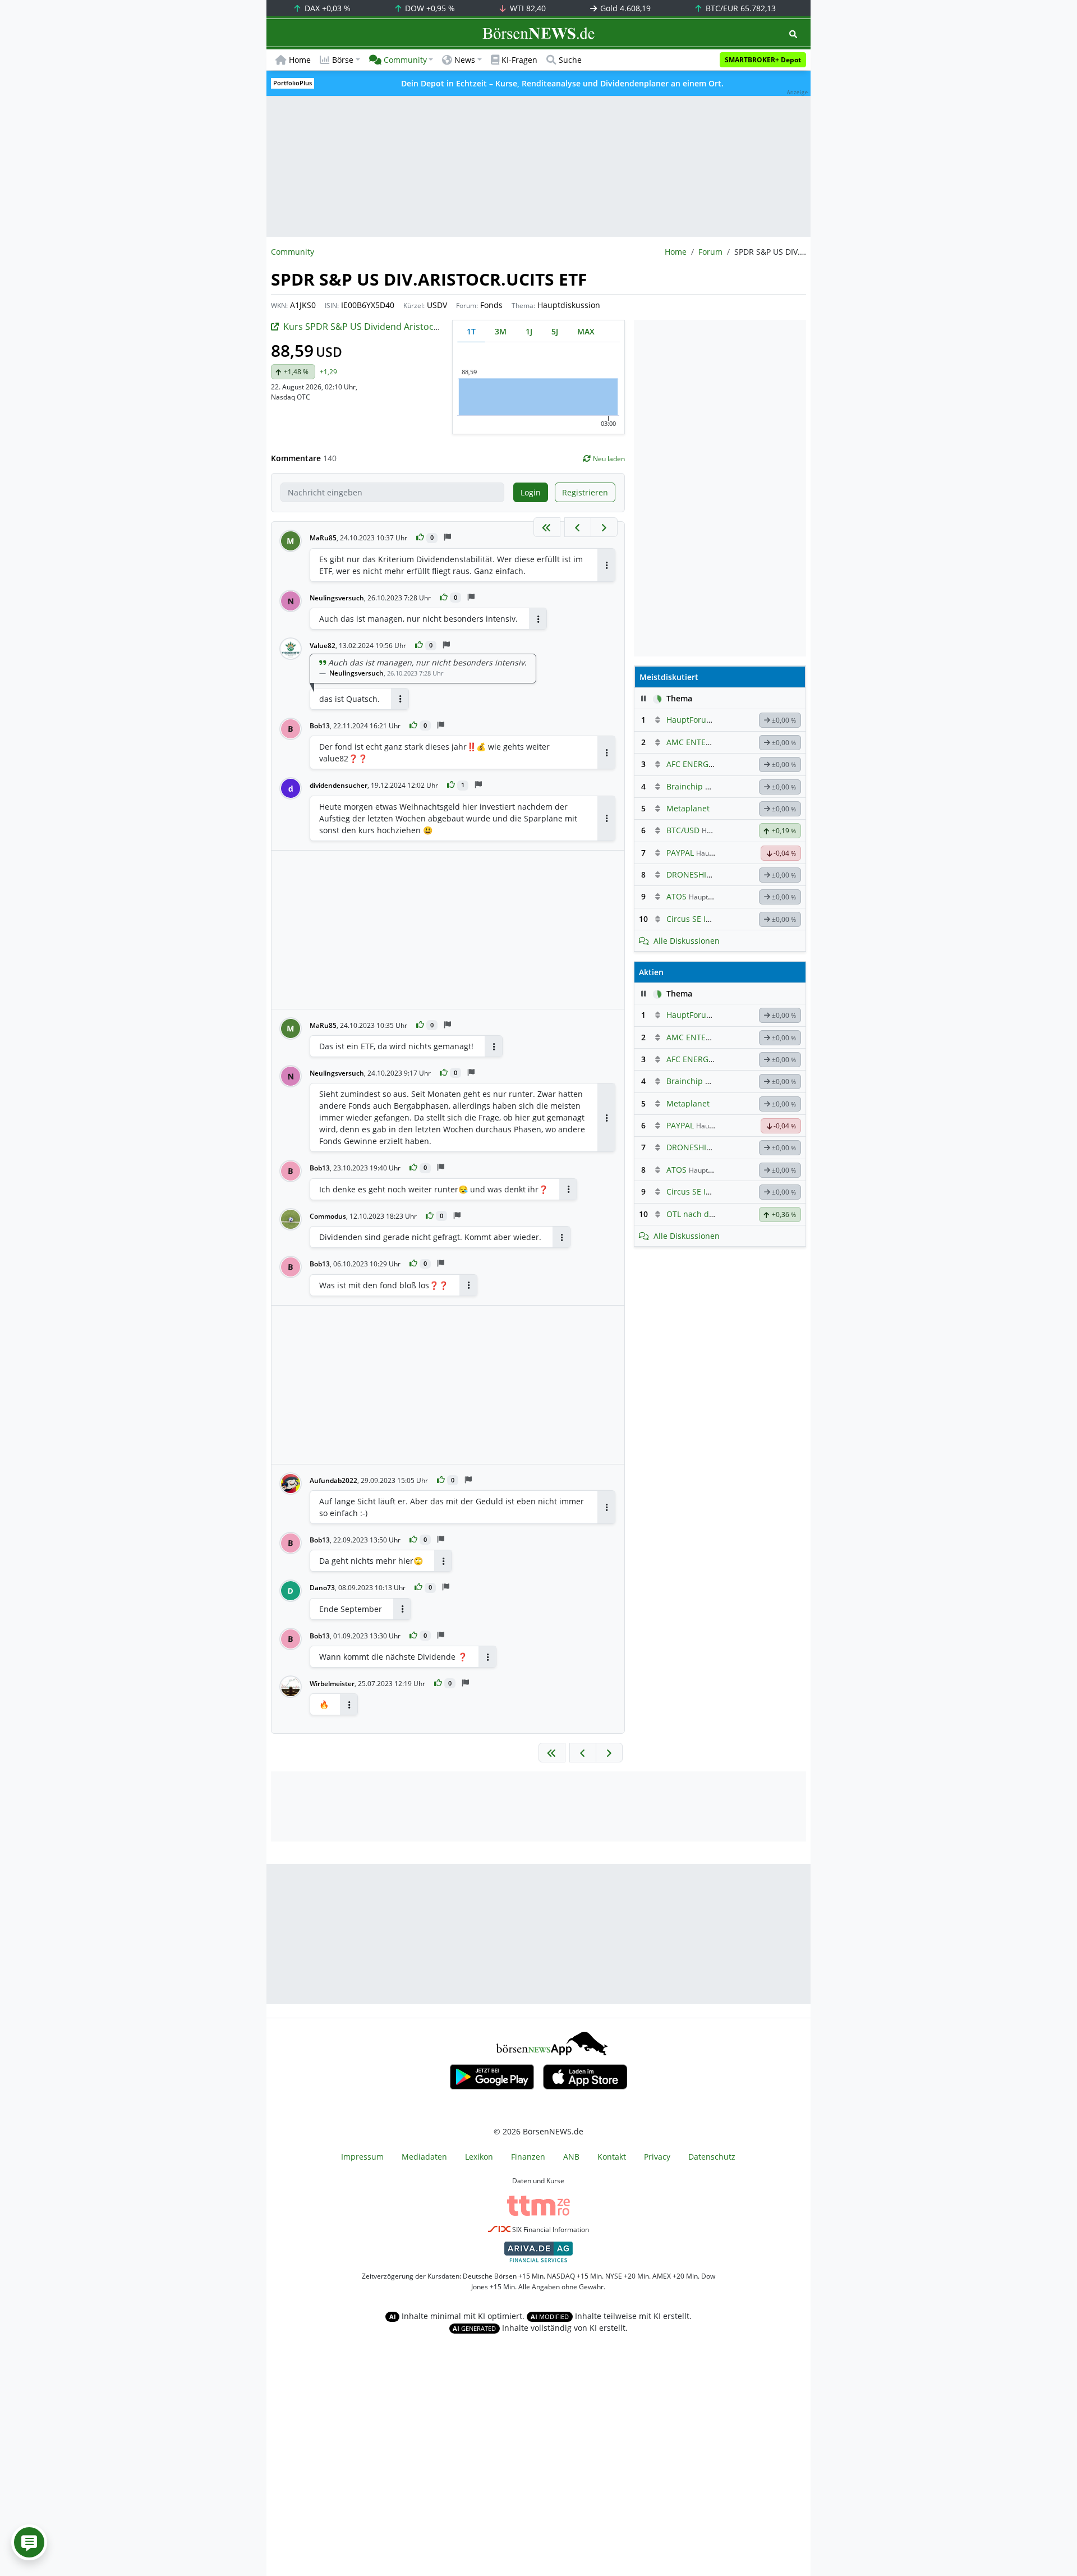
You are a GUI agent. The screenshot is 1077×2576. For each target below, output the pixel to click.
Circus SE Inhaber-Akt (707, 919)
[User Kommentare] (29, 2542)
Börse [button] (343, 60)
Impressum (362, 2157)
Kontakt (612, 2157)
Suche (570, 60)
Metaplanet (688, 808)
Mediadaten (424, 2157)
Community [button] (405, 60)
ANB (571, 2157)
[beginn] (547, 527)
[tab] (471, 331)
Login (531, 492)
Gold (624, 8)
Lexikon (479, 2157)
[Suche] (793, 34)
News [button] (465, 60)
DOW (429, 8)
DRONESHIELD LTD (701, 874)
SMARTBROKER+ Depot (763, 60)
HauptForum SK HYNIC (709, 720)
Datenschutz (712, 2157)
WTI (527, 8)
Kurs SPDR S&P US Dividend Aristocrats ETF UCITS (389, 327)
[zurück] (578, 527)
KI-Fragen (519, 60)
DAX (326, 8)
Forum (710, 252)
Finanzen (528, 2157)
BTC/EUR (740, 8)
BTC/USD (683, 830)
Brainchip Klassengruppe (714, 786)
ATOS (676, 896)
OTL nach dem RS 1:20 (708, 1214)
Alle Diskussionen (687, 941)
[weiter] (604, 527)
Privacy (657, 2157)
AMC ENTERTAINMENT (709, 742)
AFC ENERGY (690, 764)
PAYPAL (680, 853)
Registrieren (585, 492)
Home (300, 60)
